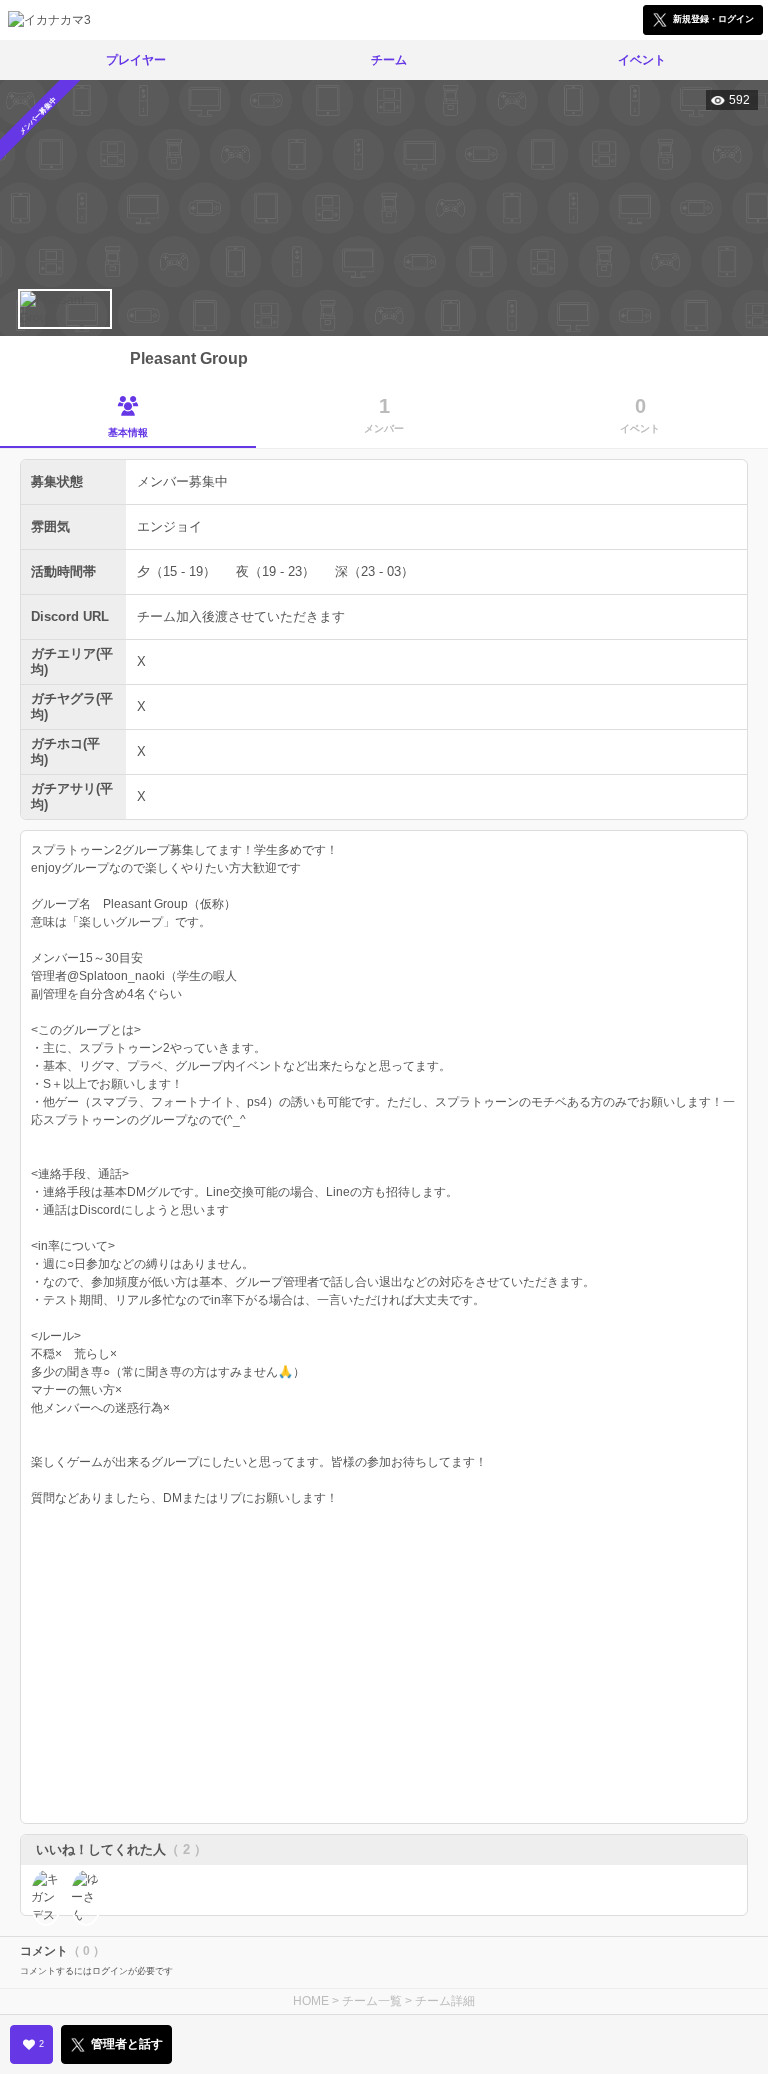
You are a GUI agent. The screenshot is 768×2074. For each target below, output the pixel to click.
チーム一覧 (372, 2001)
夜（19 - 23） (275, 571)
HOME (311, 2001)
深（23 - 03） (374, 571)
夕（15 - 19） (176, 571)
